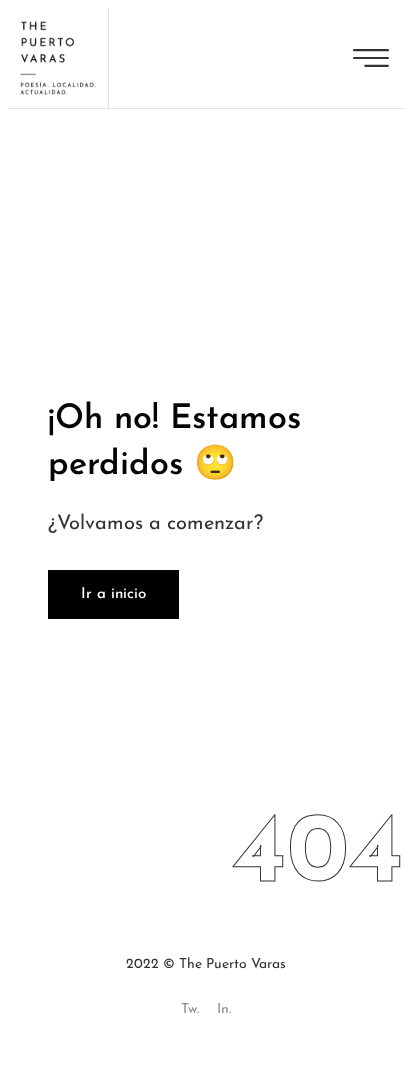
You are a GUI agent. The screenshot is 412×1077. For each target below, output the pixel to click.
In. (224, 1009)
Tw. (190, 1009)
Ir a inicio (113, 594)
